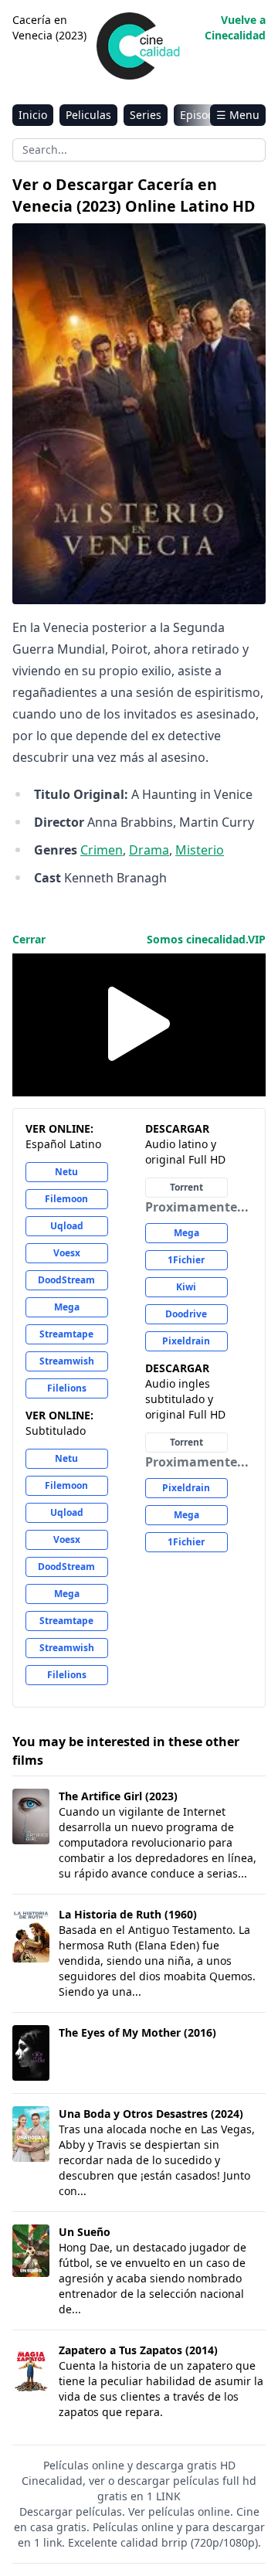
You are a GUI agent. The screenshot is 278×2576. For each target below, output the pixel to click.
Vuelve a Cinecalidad (235, 27)
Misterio (200, 850)
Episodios (205, 115)
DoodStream (66, 1280)
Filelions (67, 1388)
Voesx (67, 1253)
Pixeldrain (186, 1341)
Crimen (102, 850)
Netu (66, 1172)
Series (146, 115)
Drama (149, 850)
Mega (67, 1307)
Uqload (67, 1226)
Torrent (186, 1187)
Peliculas (88, 115)
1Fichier (186, 1260)
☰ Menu (238, 115)
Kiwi (186, 1287)
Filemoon (66, 1199)
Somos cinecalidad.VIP (206, 939)
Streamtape (66, 1334)
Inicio (33, 115)
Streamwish (67, 1361)
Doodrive (186, 1314)
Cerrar (29, 939)
